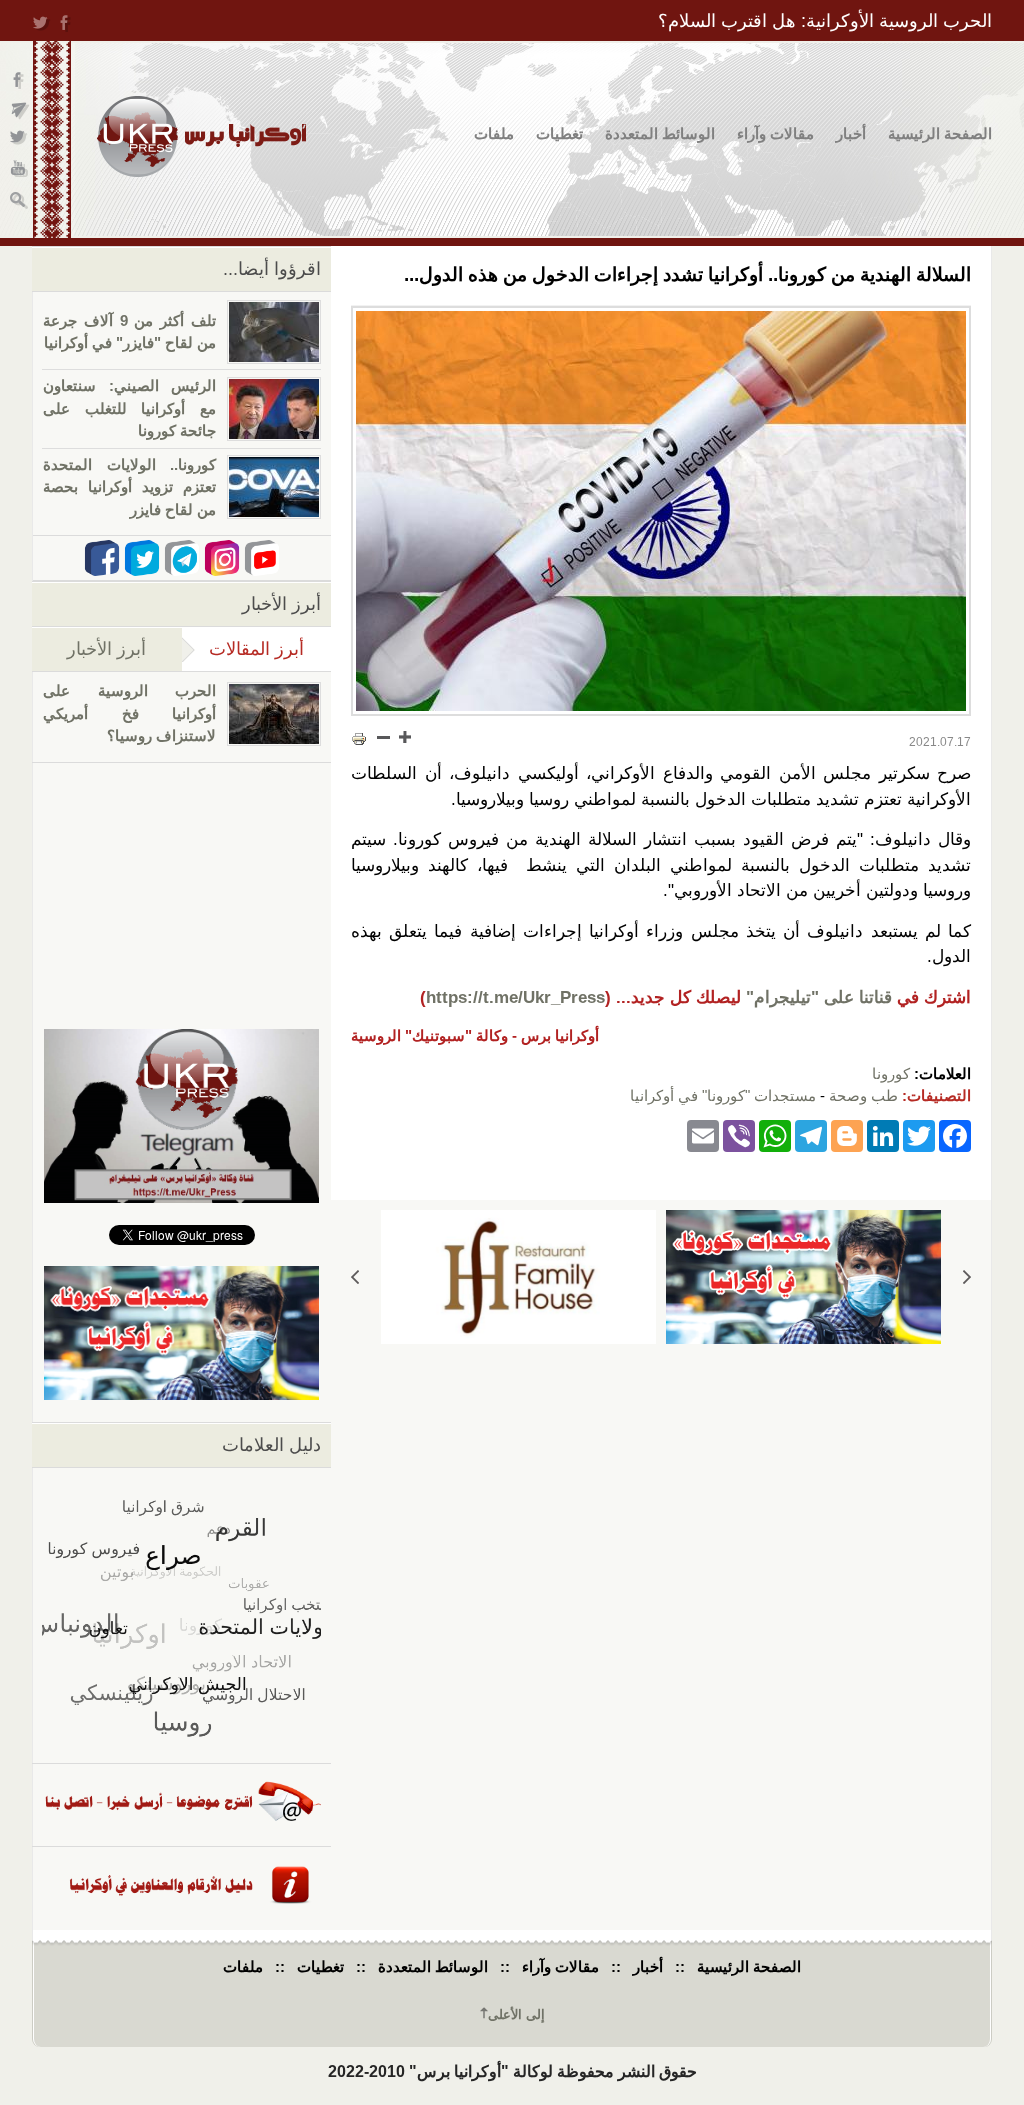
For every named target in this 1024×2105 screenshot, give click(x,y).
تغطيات (559, 133)
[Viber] (739, 1135)
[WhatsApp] (775, 1135)
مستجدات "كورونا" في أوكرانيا (723, 1095)
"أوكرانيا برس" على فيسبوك (19, 80)
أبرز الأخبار (106, 649)
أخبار (851, 133)
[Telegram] (811, 1135)
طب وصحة (863, 1095)
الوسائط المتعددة (660, 133)
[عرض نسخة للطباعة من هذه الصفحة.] (359, 739)
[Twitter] (919, 1135)
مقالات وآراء (775, 133)
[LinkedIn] (883, 1135)
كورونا (891, 1073)
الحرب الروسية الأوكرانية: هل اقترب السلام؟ (825, 21)
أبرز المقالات (243, 649)
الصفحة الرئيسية (940, 133)
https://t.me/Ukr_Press (515, 997)
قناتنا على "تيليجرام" (819, 997)
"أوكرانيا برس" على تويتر (19, 140)
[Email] (703, 1135)
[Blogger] (847, 1135)
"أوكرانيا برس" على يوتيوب (19, 170)
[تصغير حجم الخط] (384, 737)
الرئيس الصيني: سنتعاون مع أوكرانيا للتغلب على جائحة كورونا (129, 408)
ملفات (494, 133)
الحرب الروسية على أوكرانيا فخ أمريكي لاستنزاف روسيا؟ (129, 713)
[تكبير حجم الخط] (404, 737)
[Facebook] (955, 1135)
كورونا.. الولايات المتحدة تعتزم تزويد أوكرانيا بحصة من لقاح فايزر (129, 487)
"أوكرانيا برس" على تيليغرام (19, 110)
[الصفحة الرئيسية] (201, 136)
